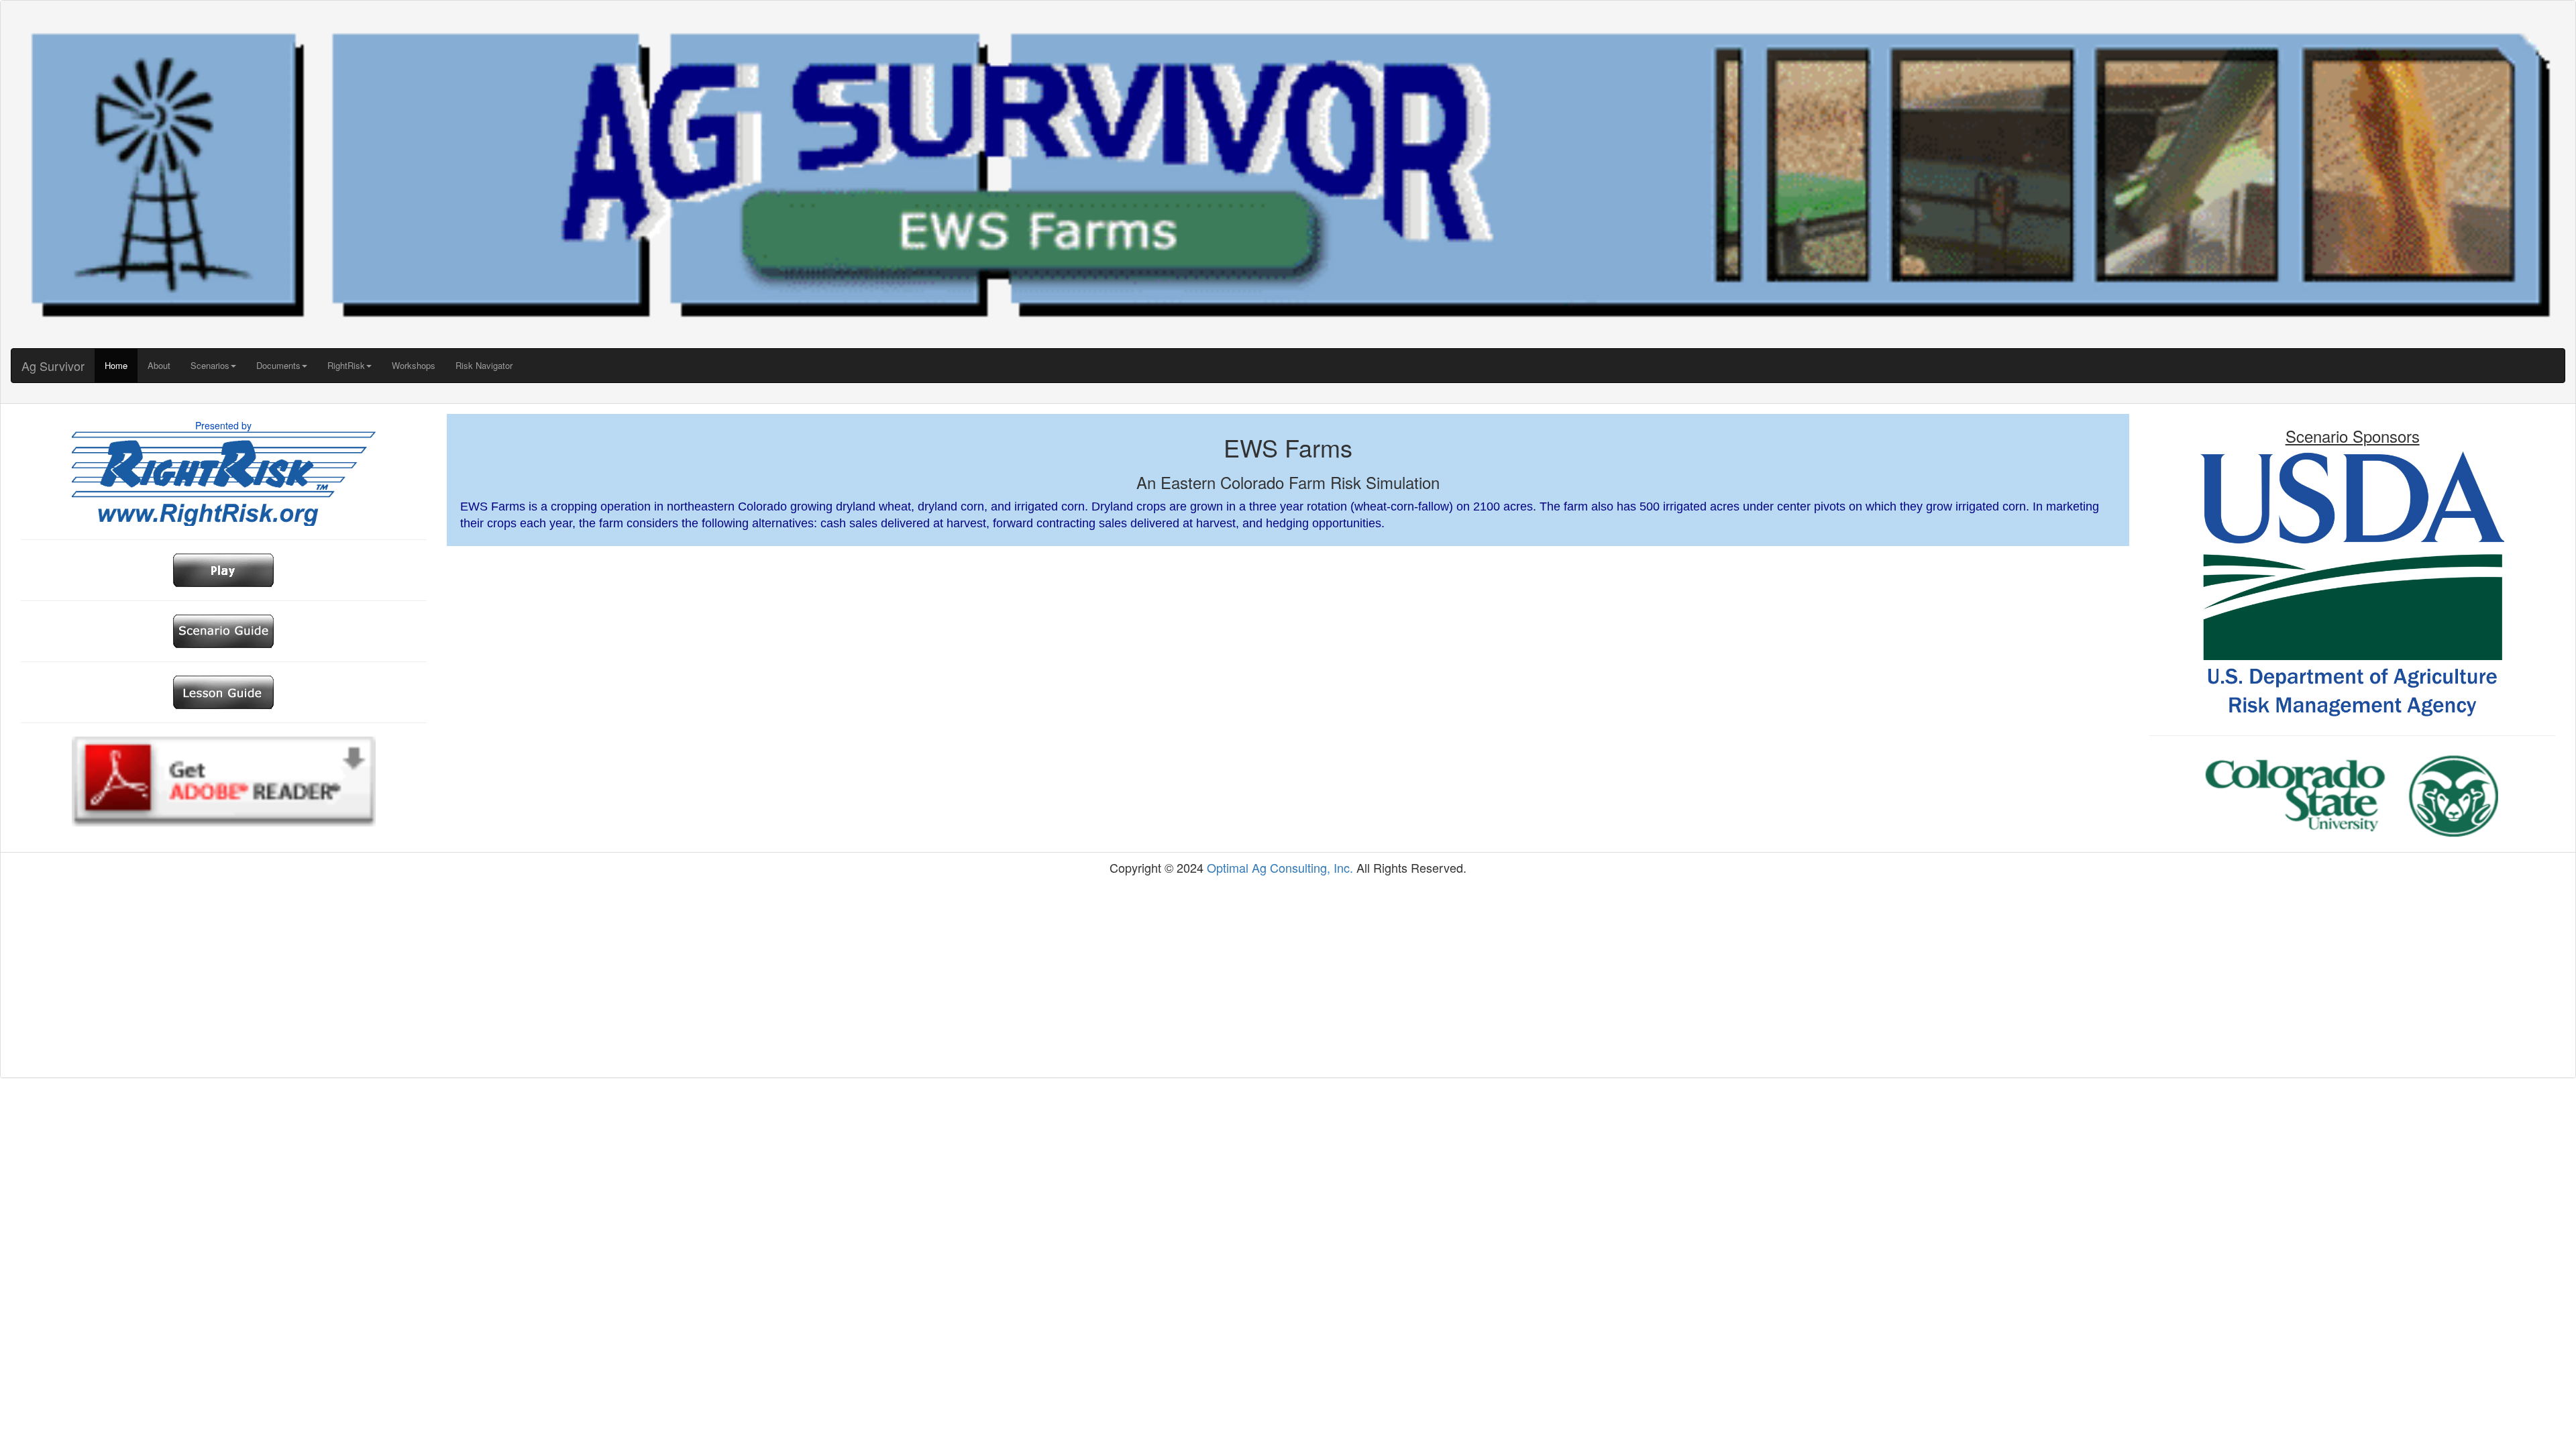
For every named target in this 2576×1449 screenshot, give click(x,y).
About (159, 365)
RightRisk (346, 365)
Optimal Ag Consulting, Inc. (1280, 867)
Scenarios (210, 365)
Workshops (414, 365)
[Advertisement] (1288, 977)
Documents (278, 365)
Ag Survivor (53, 366)
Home (116, 365)
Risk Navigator (484, 365)
